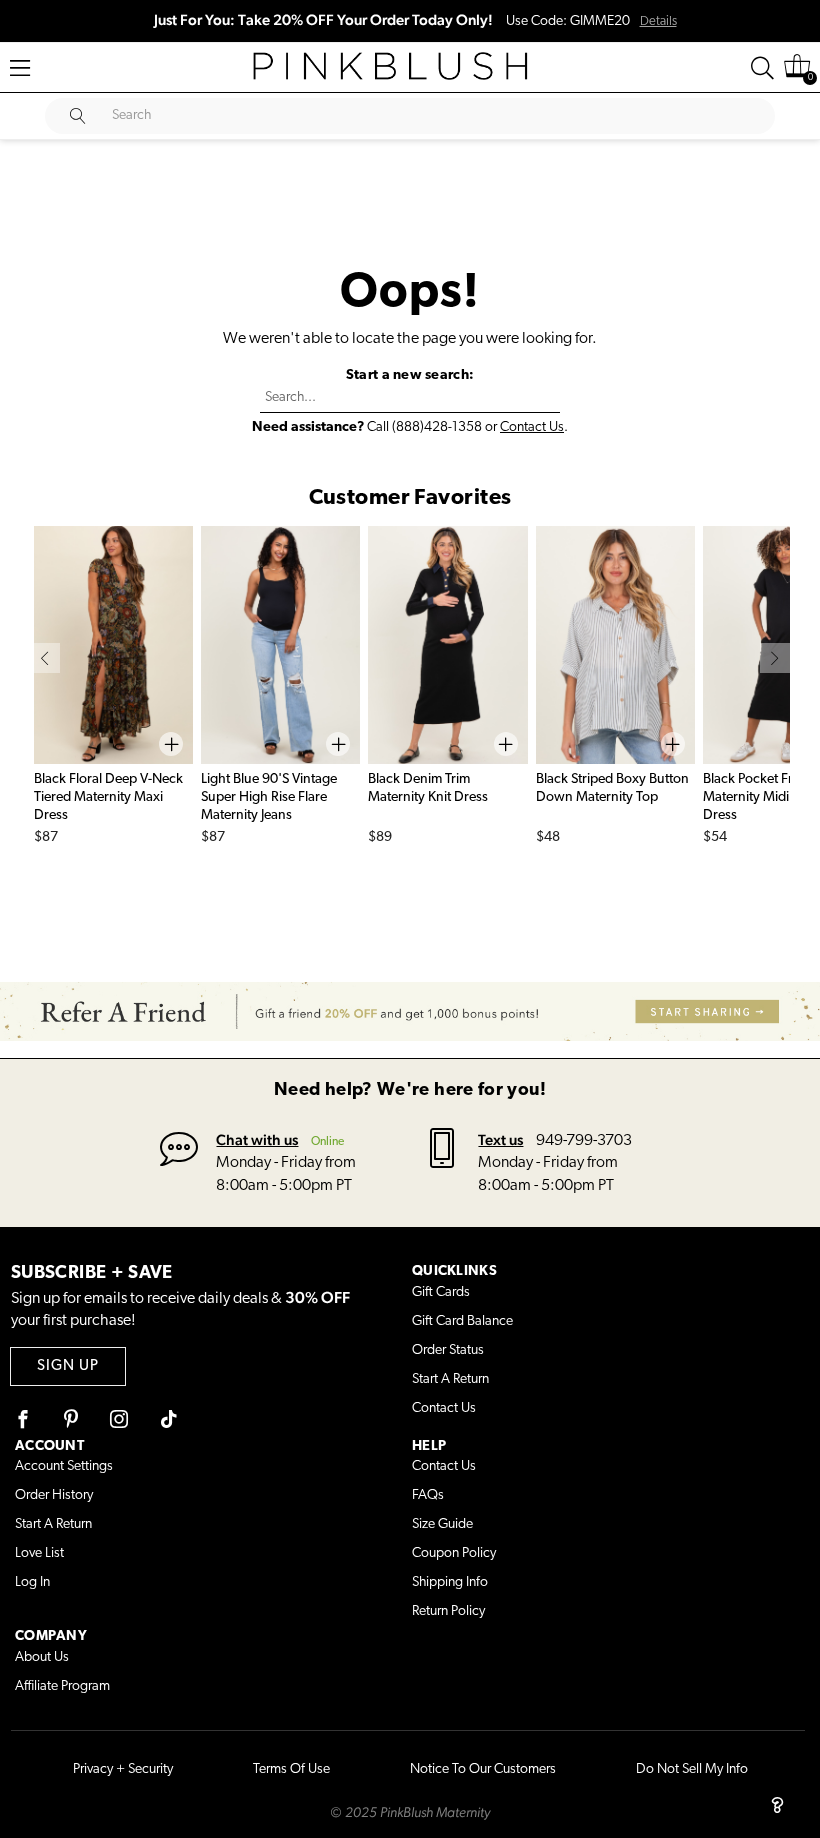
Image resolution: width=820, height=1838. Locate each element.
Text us (500, 1139)
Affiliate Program (62, 1686)
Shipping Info (450, 1582)
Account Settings (64, 1466)
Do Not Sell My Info (692, 1769)
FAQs (428, 1495)
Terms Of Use (291, 1769)
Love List (39, 1553)
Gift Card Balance (462, 1321)
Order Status (448, 1350)
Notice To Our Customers (483, 1769)
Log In (32, 1582)
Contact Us (532, 427)
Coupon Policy (454, 1553)
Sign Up (68, 1366)
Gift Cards (441, 1292)
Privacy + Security (123, 1769)
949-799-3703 (584, 1141)
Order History (54, 1495)
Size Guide (442, 1524)
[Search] (762, 68)
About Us (42, 1657)
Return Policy (448, 1611)
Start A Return (450, 1379)
